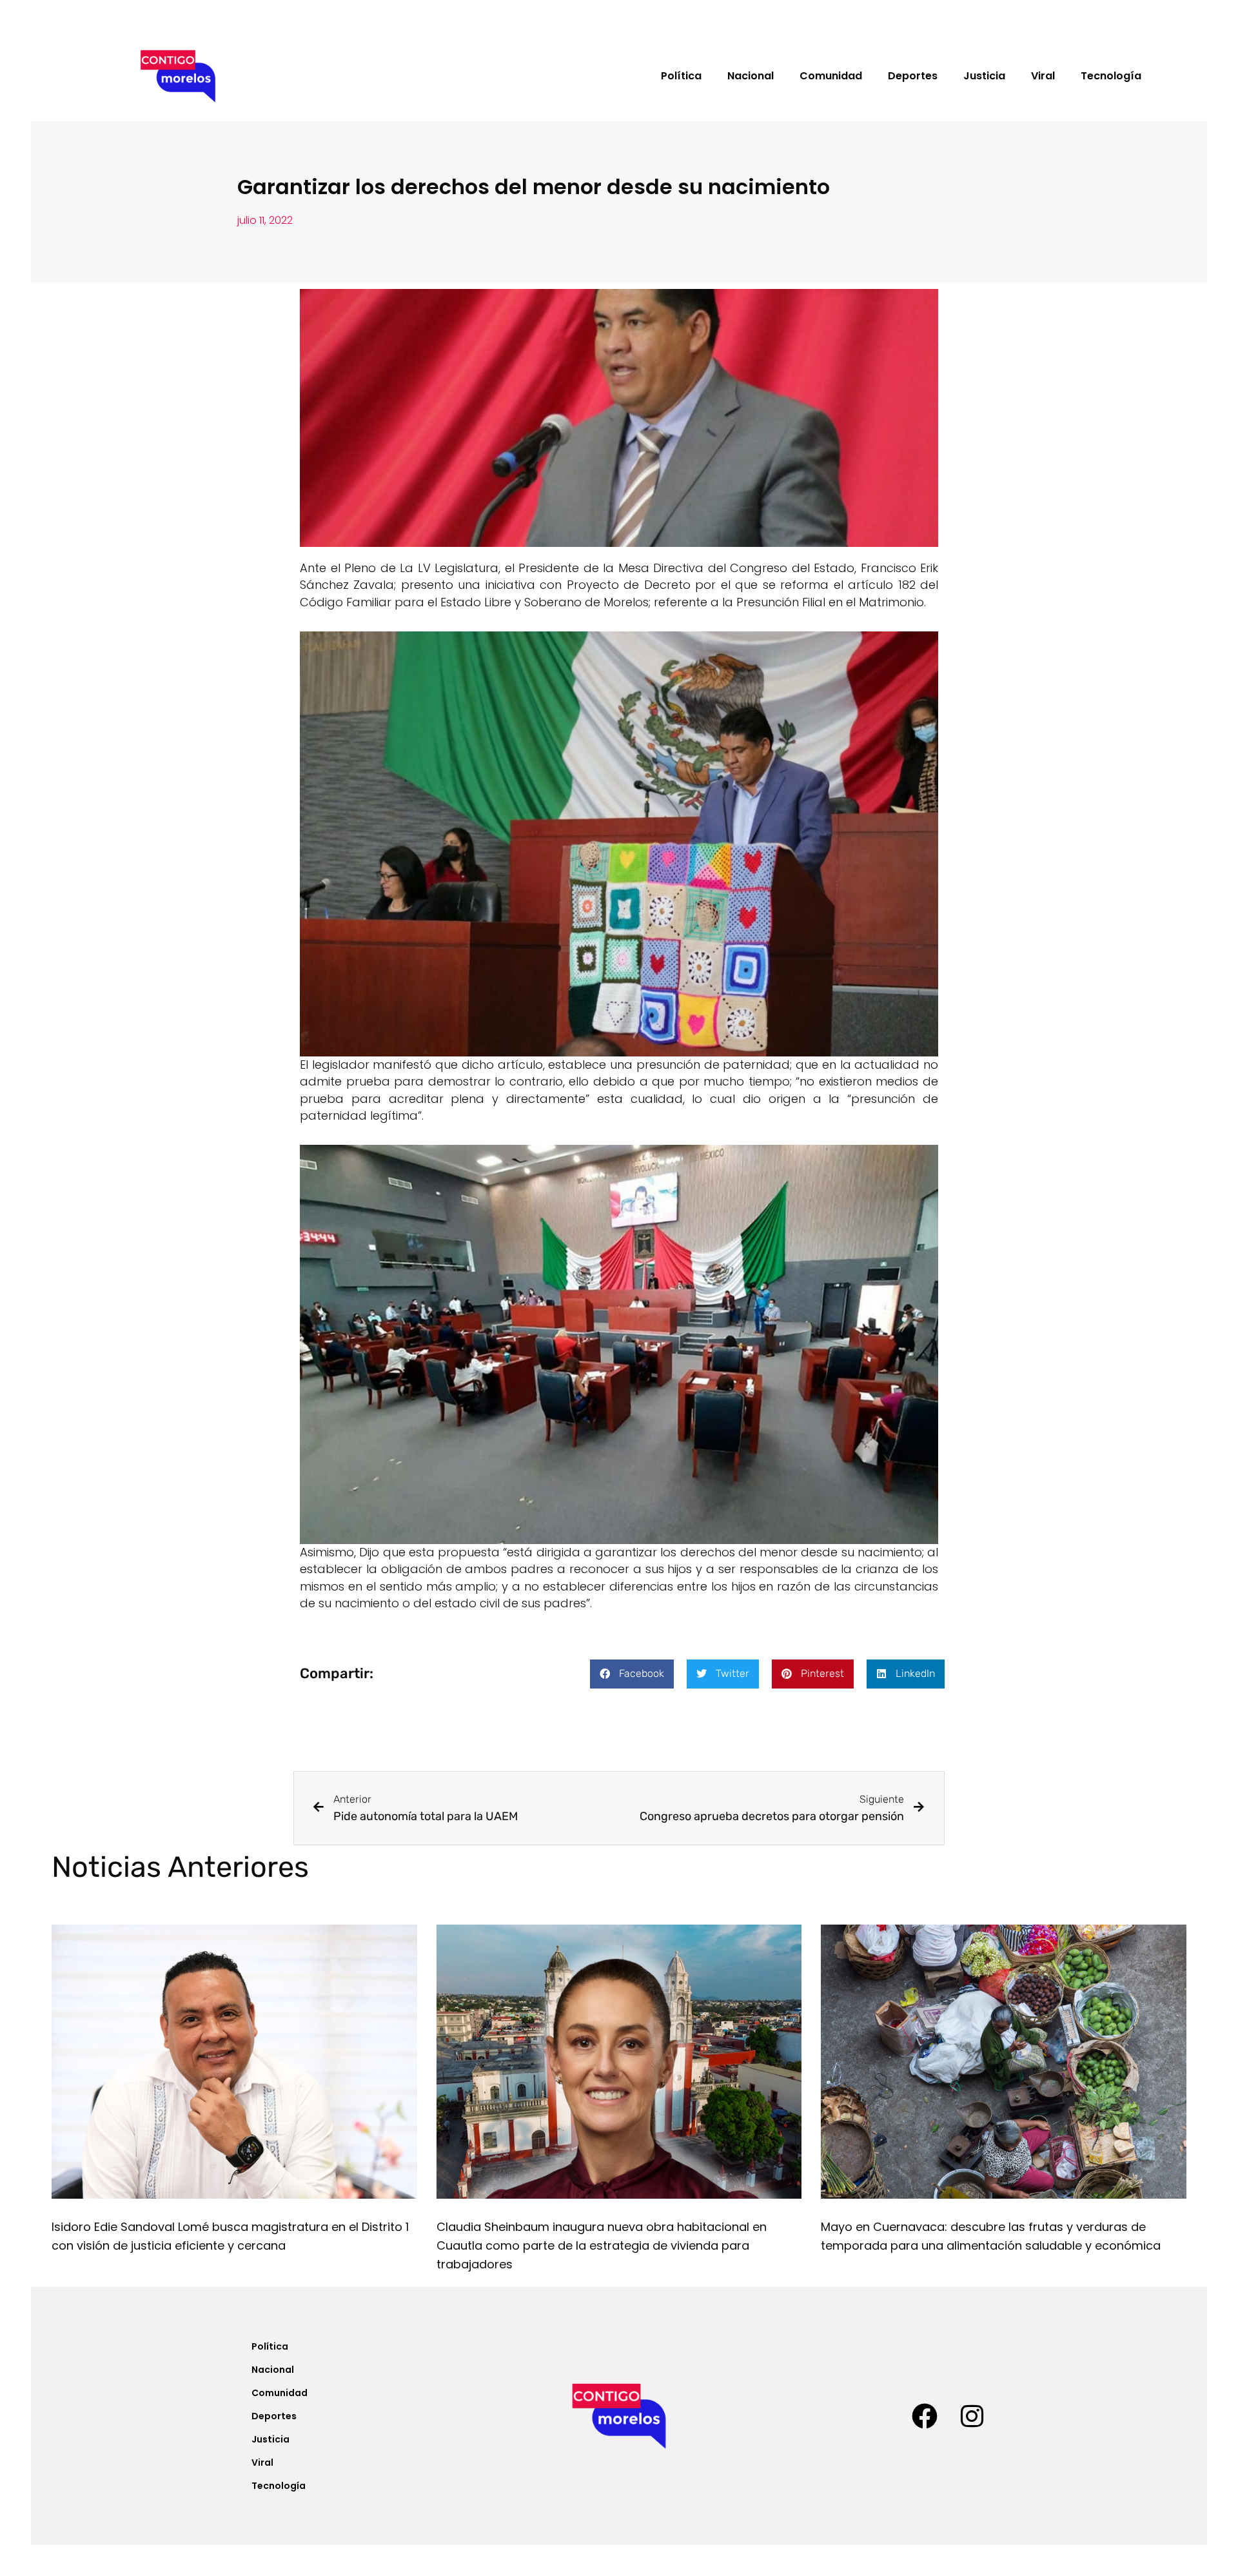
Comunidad (831, 76)
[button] (632, 1674)
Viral (1043, 76)
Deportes (913, 76)
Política (681, 76)
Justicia (984, 76)
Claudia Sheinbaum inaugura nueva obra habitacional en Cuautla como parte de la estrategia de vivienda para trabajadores (602, 2245)
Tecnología (1111, 76)
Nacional (751, 76)
